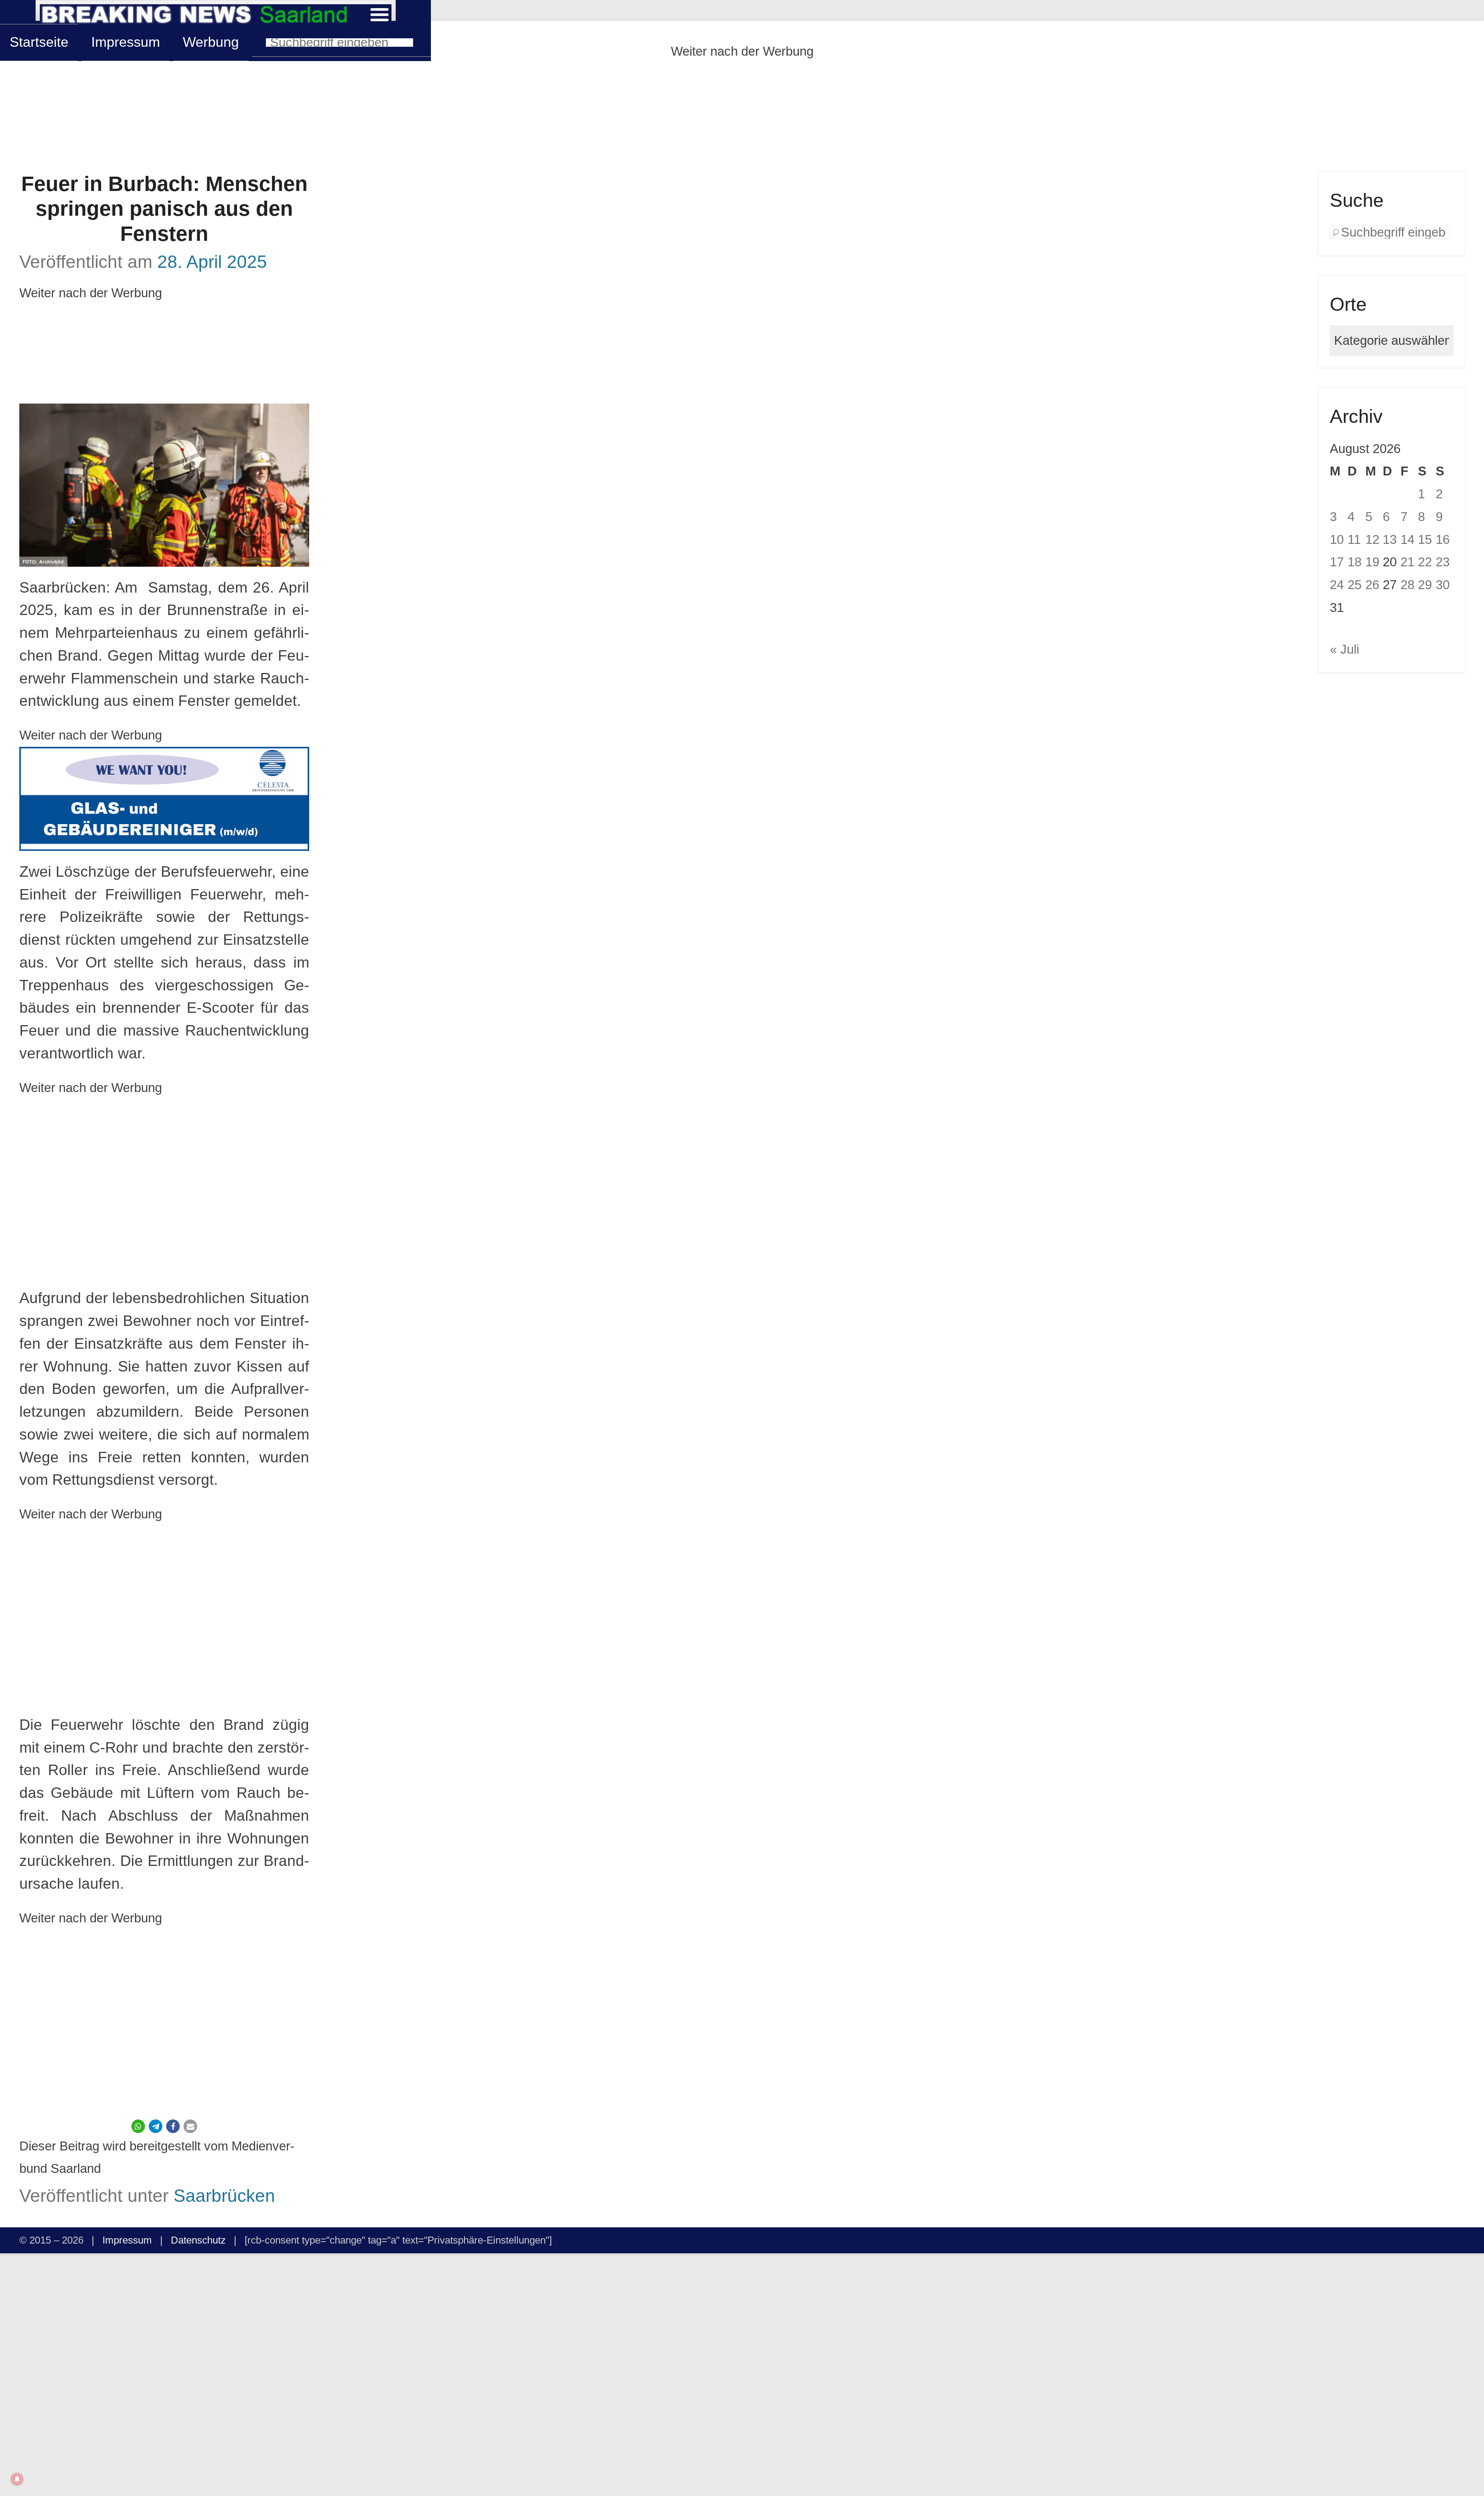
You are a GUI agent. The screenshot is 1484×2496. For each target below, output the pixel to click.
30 (1443, 585)
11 (1354, 539)
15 (1425, 539)
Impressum (126, 42)
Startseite (39, 42)
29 (1425, 585)
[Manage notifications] (17, 2479)
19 (1372, 562)
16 (1443, 539)
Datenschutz (198, 2240)
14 (1407, 539)
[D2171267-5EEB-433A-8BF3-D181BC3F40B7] (164, 799)
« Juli (1344, 649)
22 (1425, 562)
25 (1355, 585)
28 (1407, 585)
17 (1337, 562)
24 (1337, 585)
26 (1372, 585)
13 (1390, 539)
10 (1337, 539)
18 (1355, 562)
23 (1443, 562)
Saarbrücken (224, 2196)
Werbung (211, 42)
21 (1407, 562)
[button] (138, 2126)
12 (1372, 539)
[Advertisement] (742, 117)
